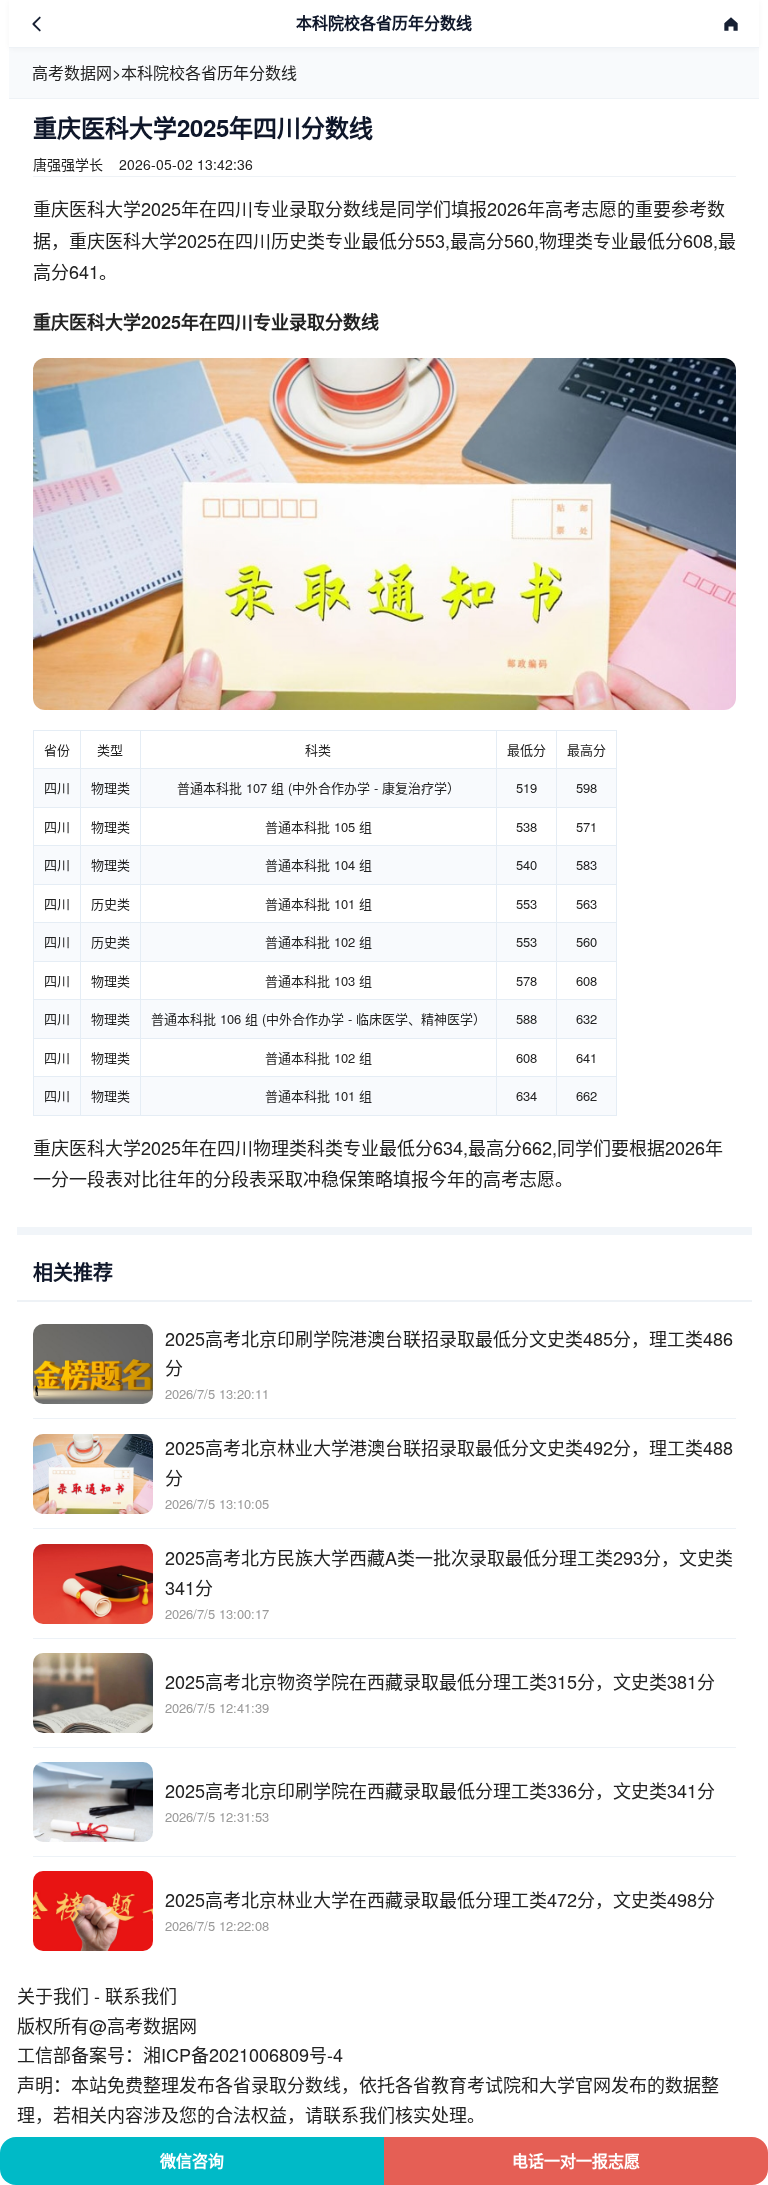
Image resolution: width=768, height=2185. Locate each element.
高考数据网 (72, 72)
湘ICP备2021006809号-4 (243, 2054)
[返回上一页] (37, 24)
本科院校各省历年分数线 (209, 72)
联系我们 (141, 1995)
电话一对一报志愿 (576, 2160)
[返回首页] (731, 24)
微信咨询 (192, 2160)
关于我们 (53, 1995)
